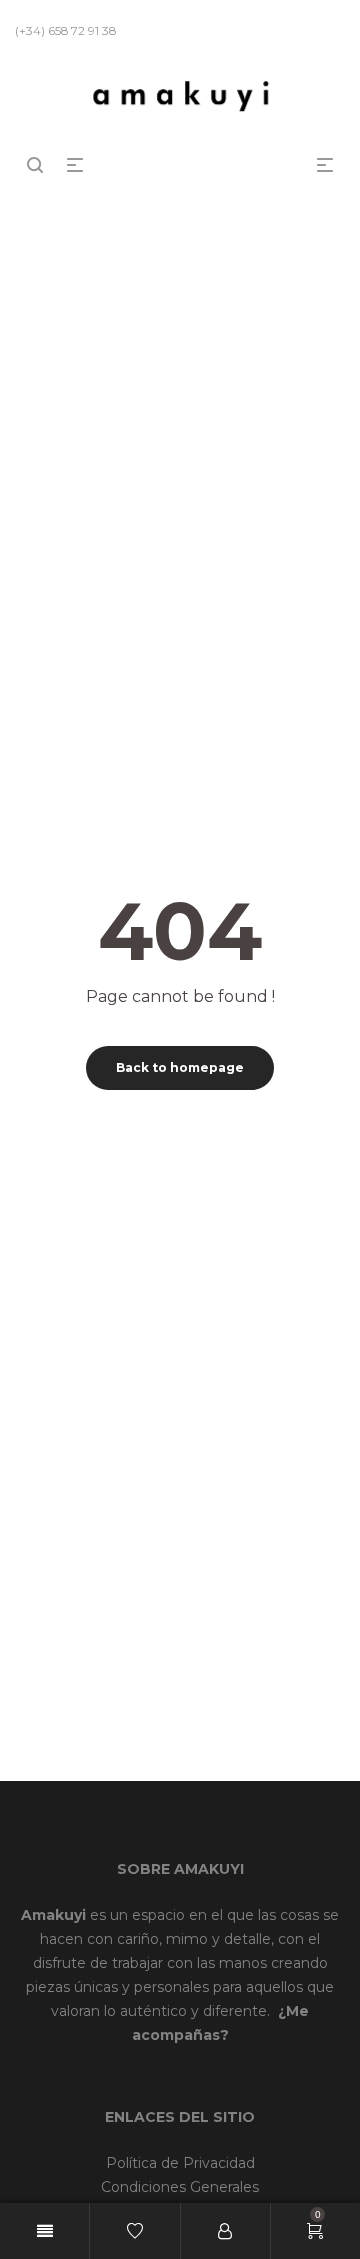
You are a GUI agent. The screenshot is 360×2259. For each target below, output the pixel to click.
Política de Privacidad (180, 2163)
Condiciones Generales (180, 2187)
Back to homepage (180, 1067)
